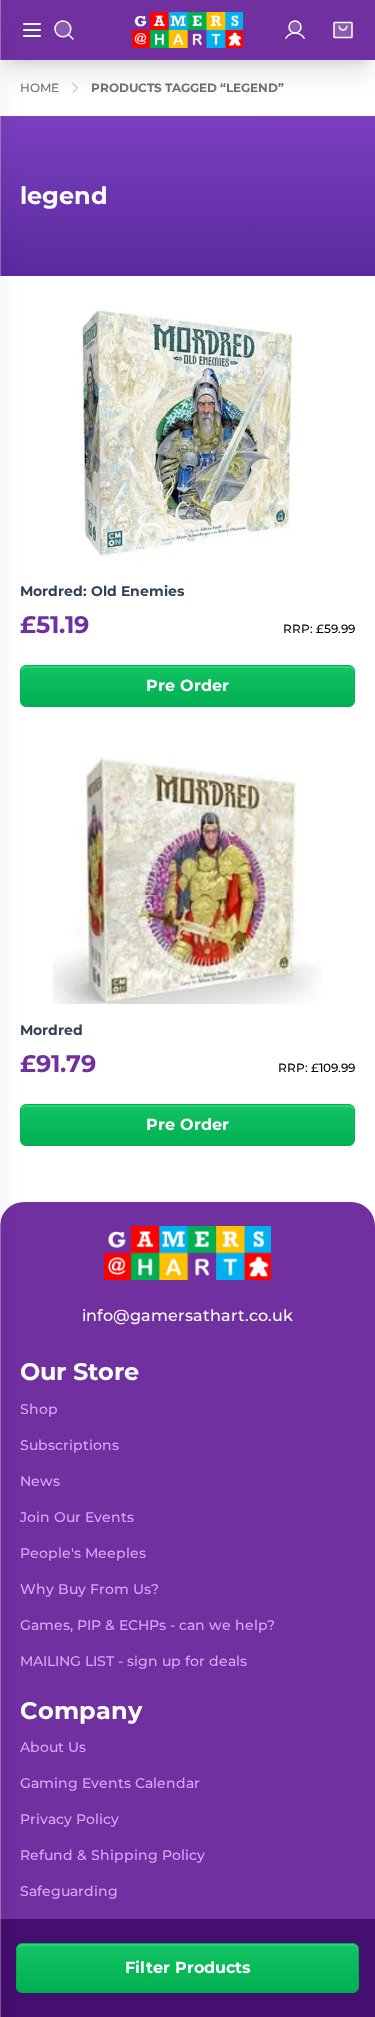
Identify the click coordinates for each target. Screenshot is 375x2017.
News (40, 1481)
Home (39, 87)
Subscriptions (69, 1445)
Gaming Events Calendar (110, 1783)
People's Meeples (83, 1553)
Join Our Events (77, 1517)
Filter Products (188, 1967)
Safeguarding (69, 1891)
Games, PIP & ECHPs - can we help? (147, 1625)
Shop (39, 1409)
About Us (53, 1747)
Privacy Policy (69, 1819)
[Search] (64, 30)
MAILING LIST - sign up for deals (133, 1661)
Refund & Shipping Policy (112, 1855)
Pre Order (187, 685)
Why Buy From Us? (89, 1589)
